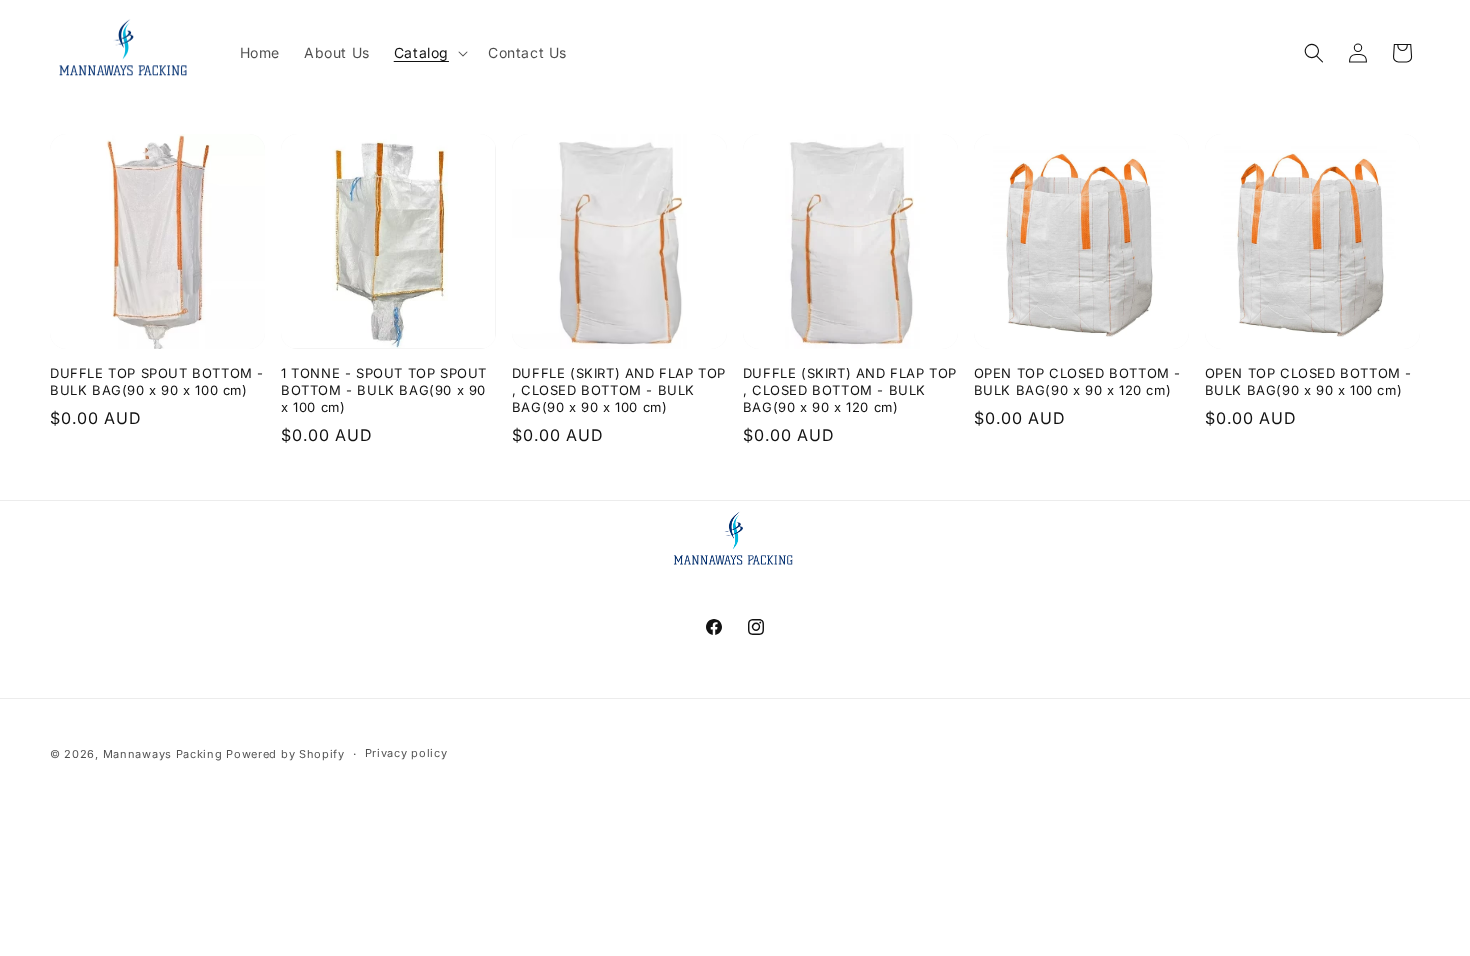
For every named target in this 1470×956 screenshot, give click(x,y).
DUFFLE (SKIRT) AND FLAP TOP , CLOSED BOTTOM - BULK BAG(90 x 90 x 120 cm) (850, 390)
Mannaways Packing (163, 754)
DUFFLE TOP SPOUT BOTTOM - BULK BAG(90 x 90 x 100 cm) (157, 381)
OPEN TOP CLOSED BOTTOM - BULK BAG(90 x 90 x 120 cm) (1077, 381)
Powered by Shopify (285, 754)
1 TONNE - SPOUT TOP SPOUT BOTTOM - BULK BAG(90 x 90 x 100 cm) (384, 390)
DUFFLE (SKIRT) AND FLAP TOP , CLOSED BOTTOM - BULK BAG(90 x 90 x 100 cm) (619, 390)
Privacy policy (406, 753)
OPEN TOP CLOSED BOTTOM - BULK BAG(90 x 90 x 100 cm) (1308, 381)
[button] (429, 53)
